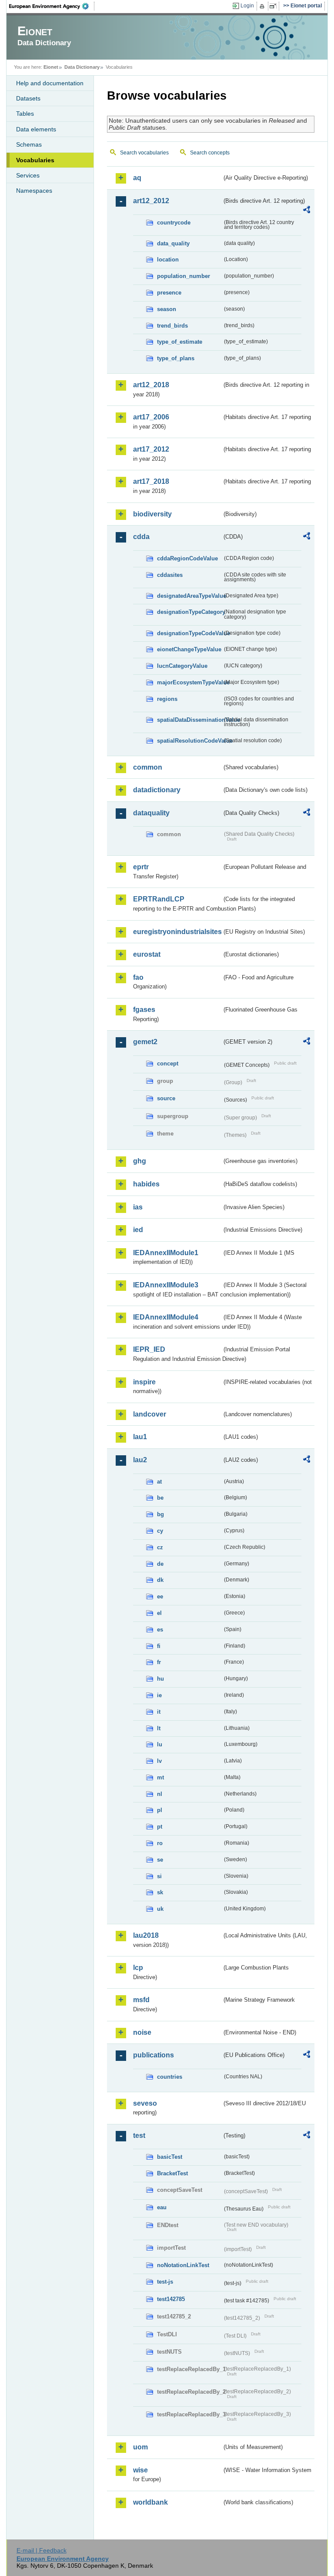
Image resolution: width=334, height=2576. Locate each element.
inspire (144, 1382)
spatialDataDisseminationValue (190, 720)
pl (160, 1810)
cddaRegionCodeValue (187, 558)
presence (169, 293)
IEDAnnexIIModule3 (166, 1285)
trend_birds (172, 326)
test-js (165, 2282)
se (160, 1860)
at (159, 1482)
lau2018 (146, 1935)
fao (138, 977)
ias (138, 1207)
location (168, 260)
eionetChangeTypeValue (189, 649)
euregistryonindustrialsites (177, 932)
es (160, 1630)
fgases (144, 1010)
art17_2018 (151, 481)
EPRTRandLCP (159, 899)
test (139, 2136)
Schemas (29, 144)
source (166, 1098)
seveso (145, 2103)
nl (160, 1794)
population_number (184, 276)
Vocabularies (35, 160)
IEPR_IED (149, 1349)
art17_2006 (151, 417)
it (159, 1712)
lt (159, 1728)
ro (160, 1843)
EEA (52, 6)
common (148, 767)
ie (159, 1695)
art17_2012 (151, 449)
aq (137, 178)
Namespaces (34, 191)
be (160, 1498)
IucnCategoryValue (182, 666)
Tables (25, 114)
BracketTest (172, 2173)
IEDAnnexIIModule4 (166, 1317)
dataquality (151, 813)
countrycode (174, 223)
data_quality (173, 243)
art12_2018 (151, 385)
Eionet (51, 67)
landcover (150, 1414)
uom (140, 2447)
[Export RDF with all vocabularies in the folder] (307, 211)
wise (140, 2470)
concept (168, 1064)
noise (142, 2032)
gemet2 (145, 1042)
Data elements (36, 129)
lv (159, 1761)
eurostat (147, 954)
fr (159, 1662)
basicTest (170, 2157)
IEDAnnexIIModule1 (166, 1253)
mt (160, 1777)
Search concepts (210, 153)
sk (160, 1892)
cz (160, 1547)
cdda (141, 537)
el (159, 1613)
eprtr (141, 867)
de (160, 1564)
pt (160, 1827)
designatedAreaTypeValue (190, 596)
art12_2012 (151, 201)
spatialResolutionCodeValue (190, 741)
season (167, 309)
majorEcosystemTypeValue (190, 682)
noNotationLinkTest (183, 2265)
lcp (138, 1968)
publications (154, 2055)
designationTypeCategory (190, 612)
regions (167, 699)
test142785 (171, 2299)
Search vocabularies (144, 153)
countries (170, 2077)
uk (160, 1909)
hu (160, 1679)
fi (159, 1646)
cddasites (170, 575)
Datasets (28, 98)
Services (28, 175)
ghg (140, 1161)
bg (160, 1514)
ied (138, 1230)
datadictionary (157, 790)
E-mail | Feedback (42, 2550)
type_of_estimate (180, 342)
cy (160, 1531)
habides (146, 1184)
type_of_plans (176, 358)
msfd (141, 2000)
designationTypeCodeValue (190, 633)
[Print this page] (263, 6)
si (159, 1876)
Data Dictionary (82, 67)
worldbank (150, 2502)
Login (247, 6)
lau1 (140, 1437)
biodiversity (152, 514)
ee (160, 1596)
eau (162, 2207)
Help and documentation (50, 83)
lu (160, 1744)
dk (160, 1580)
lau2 (140, 1460)
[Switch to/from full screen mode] (275, 6)
